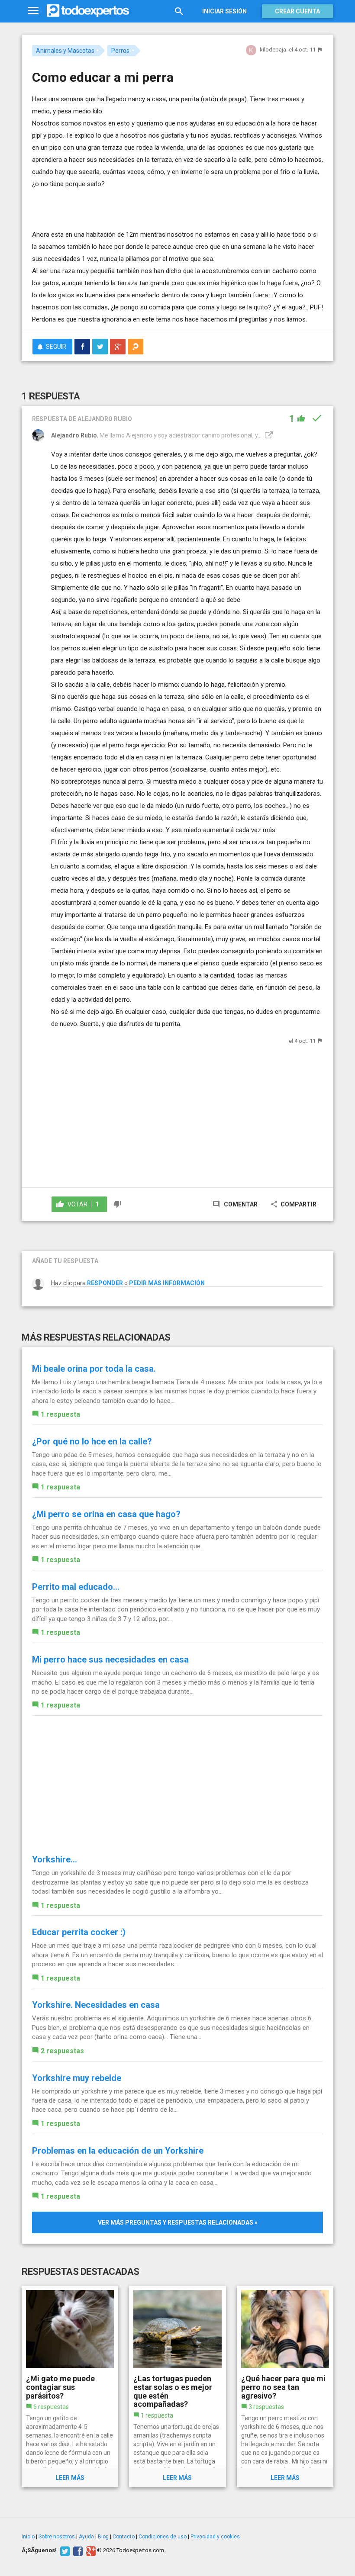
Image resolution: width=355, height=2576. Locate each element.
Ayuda (86, 2537)
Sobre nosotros (57, 2537)
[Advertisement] (133, 203)
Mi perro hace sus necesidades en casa (110, 1659)
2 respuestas (62, 2051)
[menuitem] (82, 347)
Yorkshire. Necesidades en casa (96, 2005)
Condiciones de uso (163, 2537)
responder (105, 1283)
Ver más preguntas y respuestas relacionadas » (178, 2222)
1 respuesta (60, 1414)
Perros (120, 51)
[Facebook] (77, 2550)
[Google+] (90, 2550)
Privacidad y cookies (215, 2537)
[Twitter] (64, 2550)
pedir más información (167, 1283)
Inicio (28, 2537)
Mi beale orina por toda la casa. (94, 1369)
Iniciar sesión (224, 11)
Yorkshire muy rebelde (77, 2078)
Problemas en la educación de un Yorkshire (118, 2151)
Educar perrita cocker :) (79, 1932)
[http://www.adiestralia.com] (268, 435)
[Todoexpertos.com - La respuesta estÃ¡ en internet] (88, 11)
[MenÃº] (33, 11)
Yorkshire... (55, 1859)
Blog (103, 2537)
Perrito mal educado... (76, 1587)
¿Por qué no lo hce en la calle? (92, 1441)
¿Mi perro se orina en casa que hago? (106, 1514)
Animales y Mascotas (65, 51)
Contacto (124, 2537)
